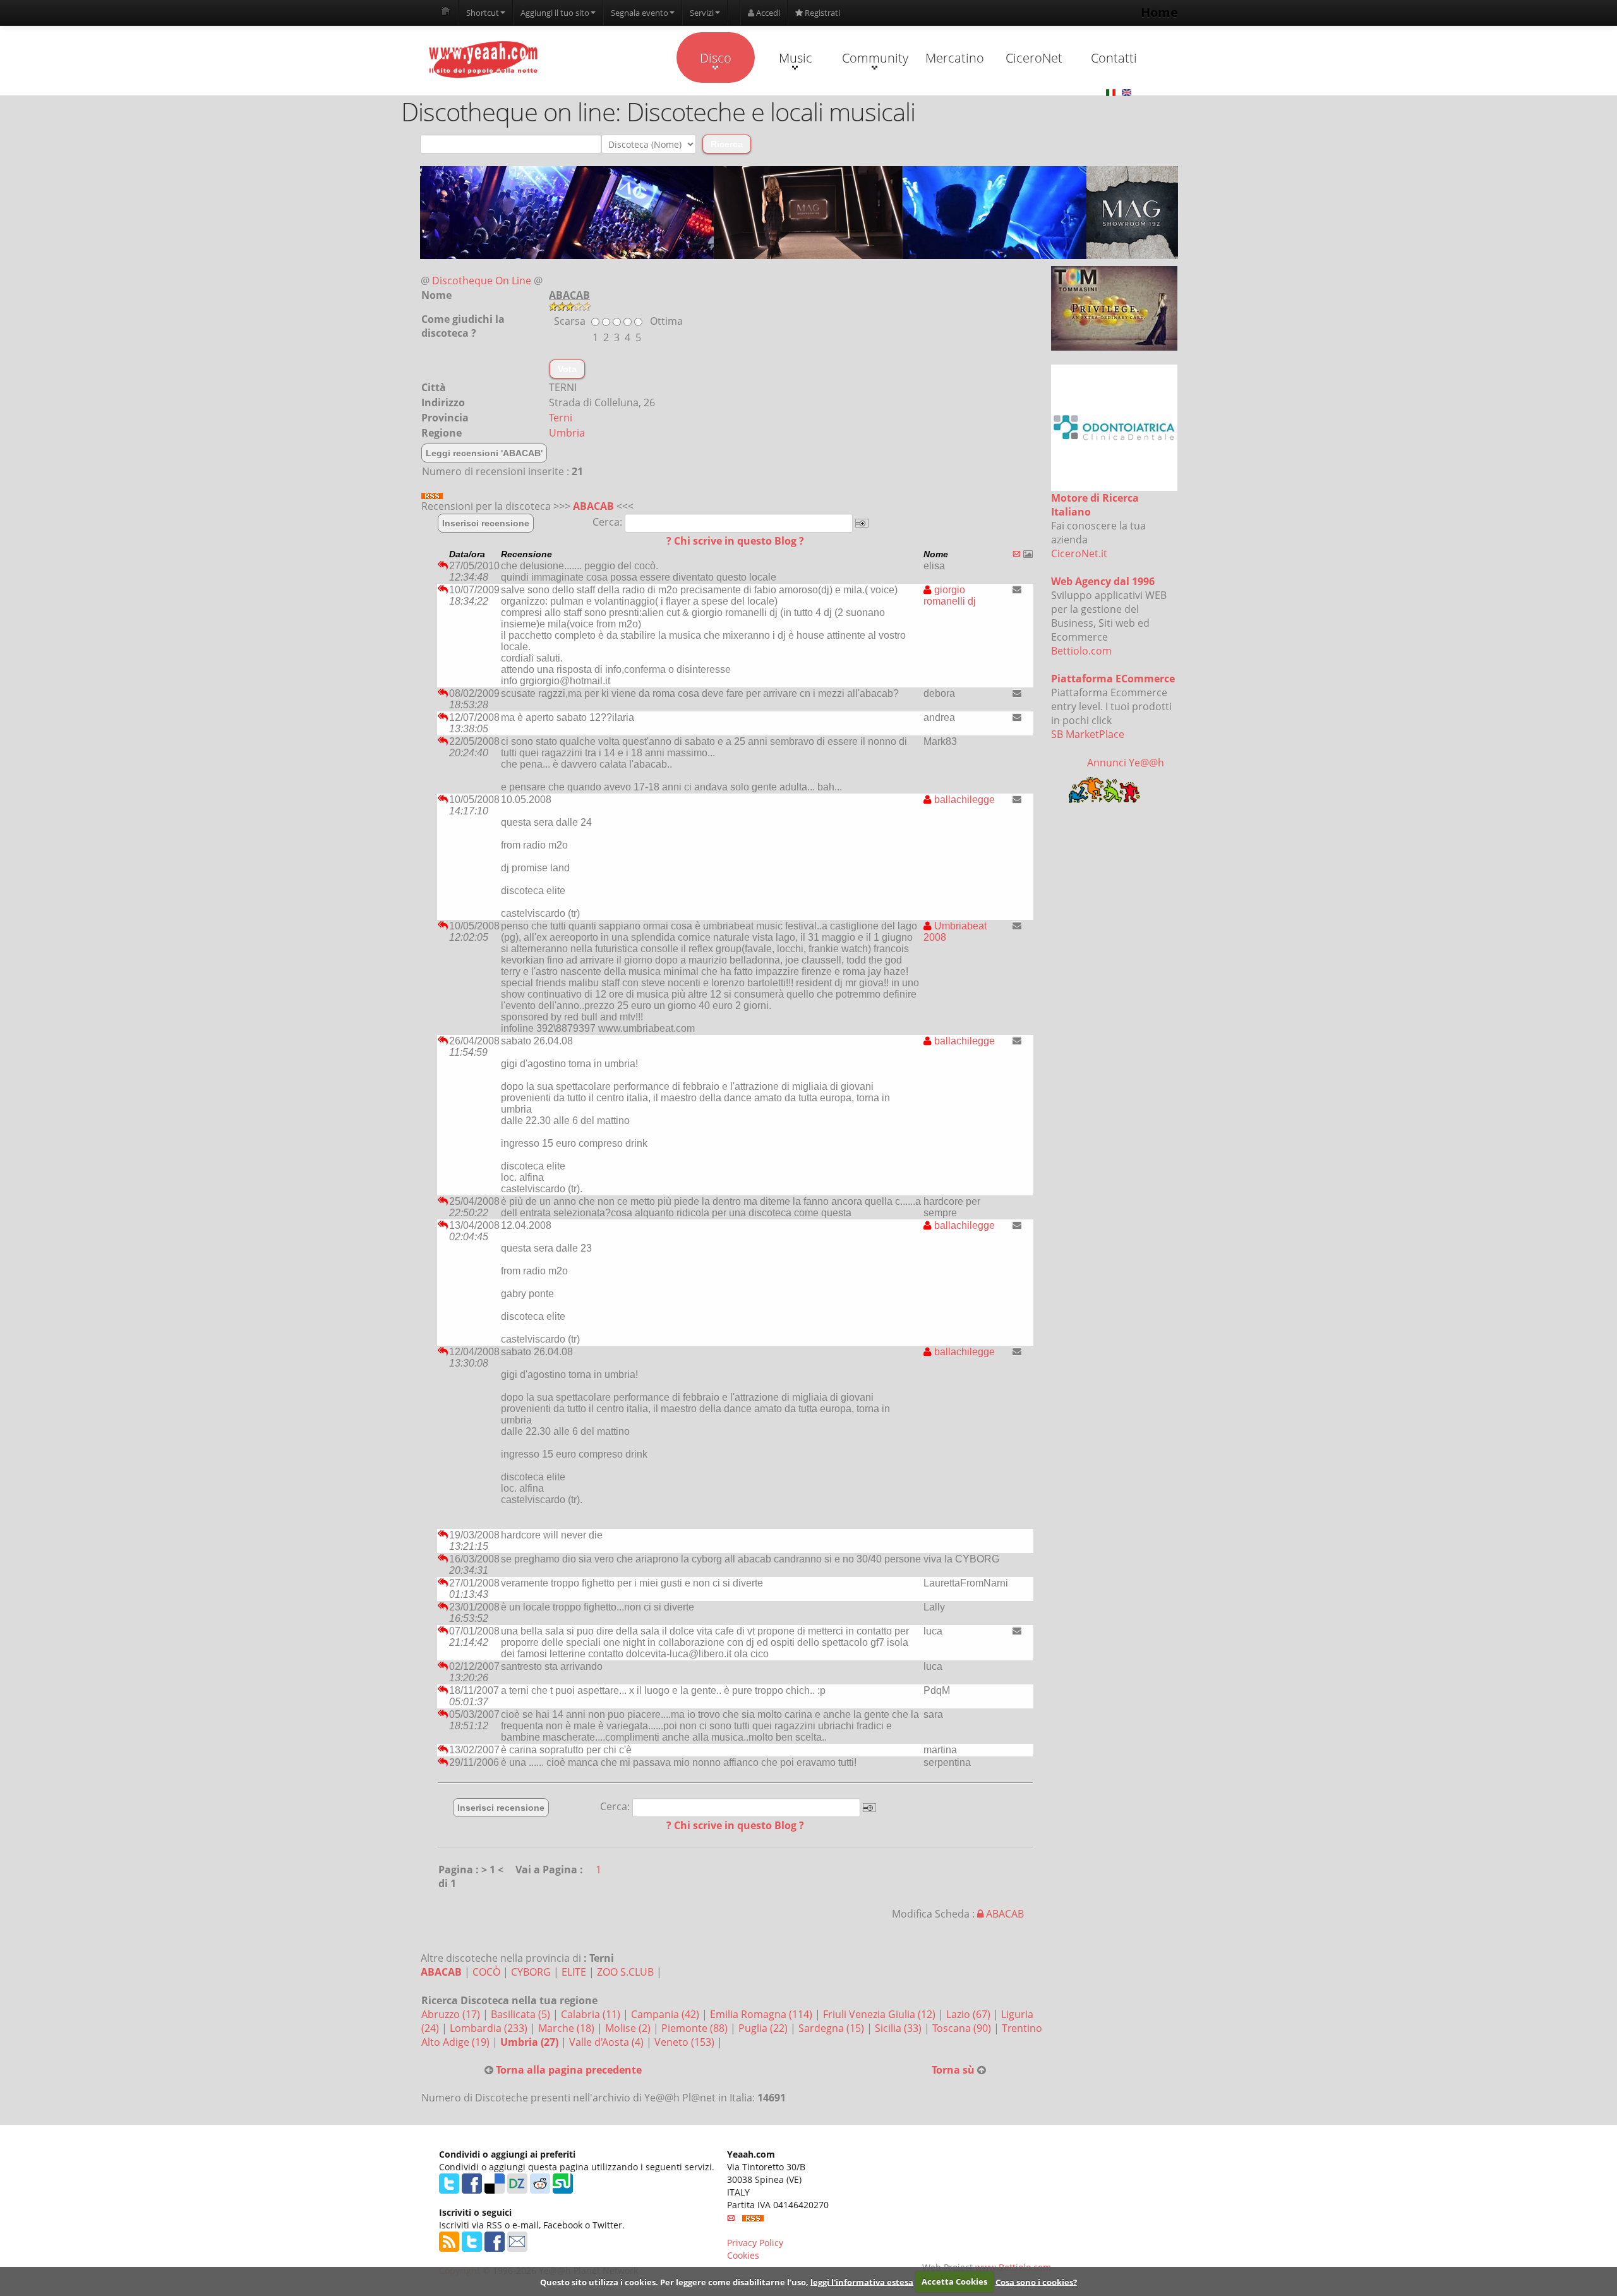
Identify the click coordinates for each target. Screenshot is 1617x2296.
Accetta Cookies (954, 2281)
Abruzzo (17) (452, 2014)
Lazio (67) (970, 2014)
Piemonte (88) (696, 2028)
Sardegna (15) (833, 2028)
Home (1159, 12)
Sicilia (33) (899, 2028)
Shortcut (483, 13)
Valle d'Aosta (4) (608, 2042)
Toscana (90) (963, 2028)
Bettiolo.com (1081, 651)
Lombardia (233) (490, 2028)
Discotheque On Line (482, 281)
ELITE (574, 1972)
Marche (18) (568, 2028)
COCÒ (486, 1972)
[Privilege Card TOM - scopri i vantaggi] (1114, 308)
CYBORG (531, 1972)
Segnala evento (640, 13)
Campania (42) (666, 2014)
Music (796, 58)
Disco (716, 58)
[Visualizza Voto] (799, 306)
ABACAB (593, 506)
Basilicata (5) (522, 2014)
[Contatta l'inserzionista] (1017, 589)
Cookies (743, 2255)
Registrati (821, 13)
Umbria (567, 433)
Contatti (1114, 58)
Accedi (767, 13)
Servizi (702, 13)
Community (875, 58)
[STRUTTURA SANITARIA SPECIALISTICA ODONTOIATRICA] (1114, 428)
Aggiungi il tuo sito (555, 13)
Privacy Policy (755, 2243)
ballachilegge (963, 800)
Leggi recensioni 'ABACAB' (484, 453)
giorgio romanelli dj (950, 595)
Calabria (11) (592, 2014)
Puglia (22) (764, 2028)
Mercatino (955, 58)
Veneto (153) (686, 2042)
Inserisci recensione (486, 523)
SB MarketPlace (1088, 734)
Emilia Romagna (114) (762, 2014)
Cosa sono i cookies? (1036, 2281)
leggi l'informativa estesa (862, 2281)
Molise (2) (629, 2028)
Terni (561, 418)
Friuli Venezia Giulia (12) (881, 2014)
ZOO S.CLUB (625, 1972)
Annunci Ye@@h (1126, 763)
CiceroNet (1034, 58)
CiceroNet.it (1079, 553)
